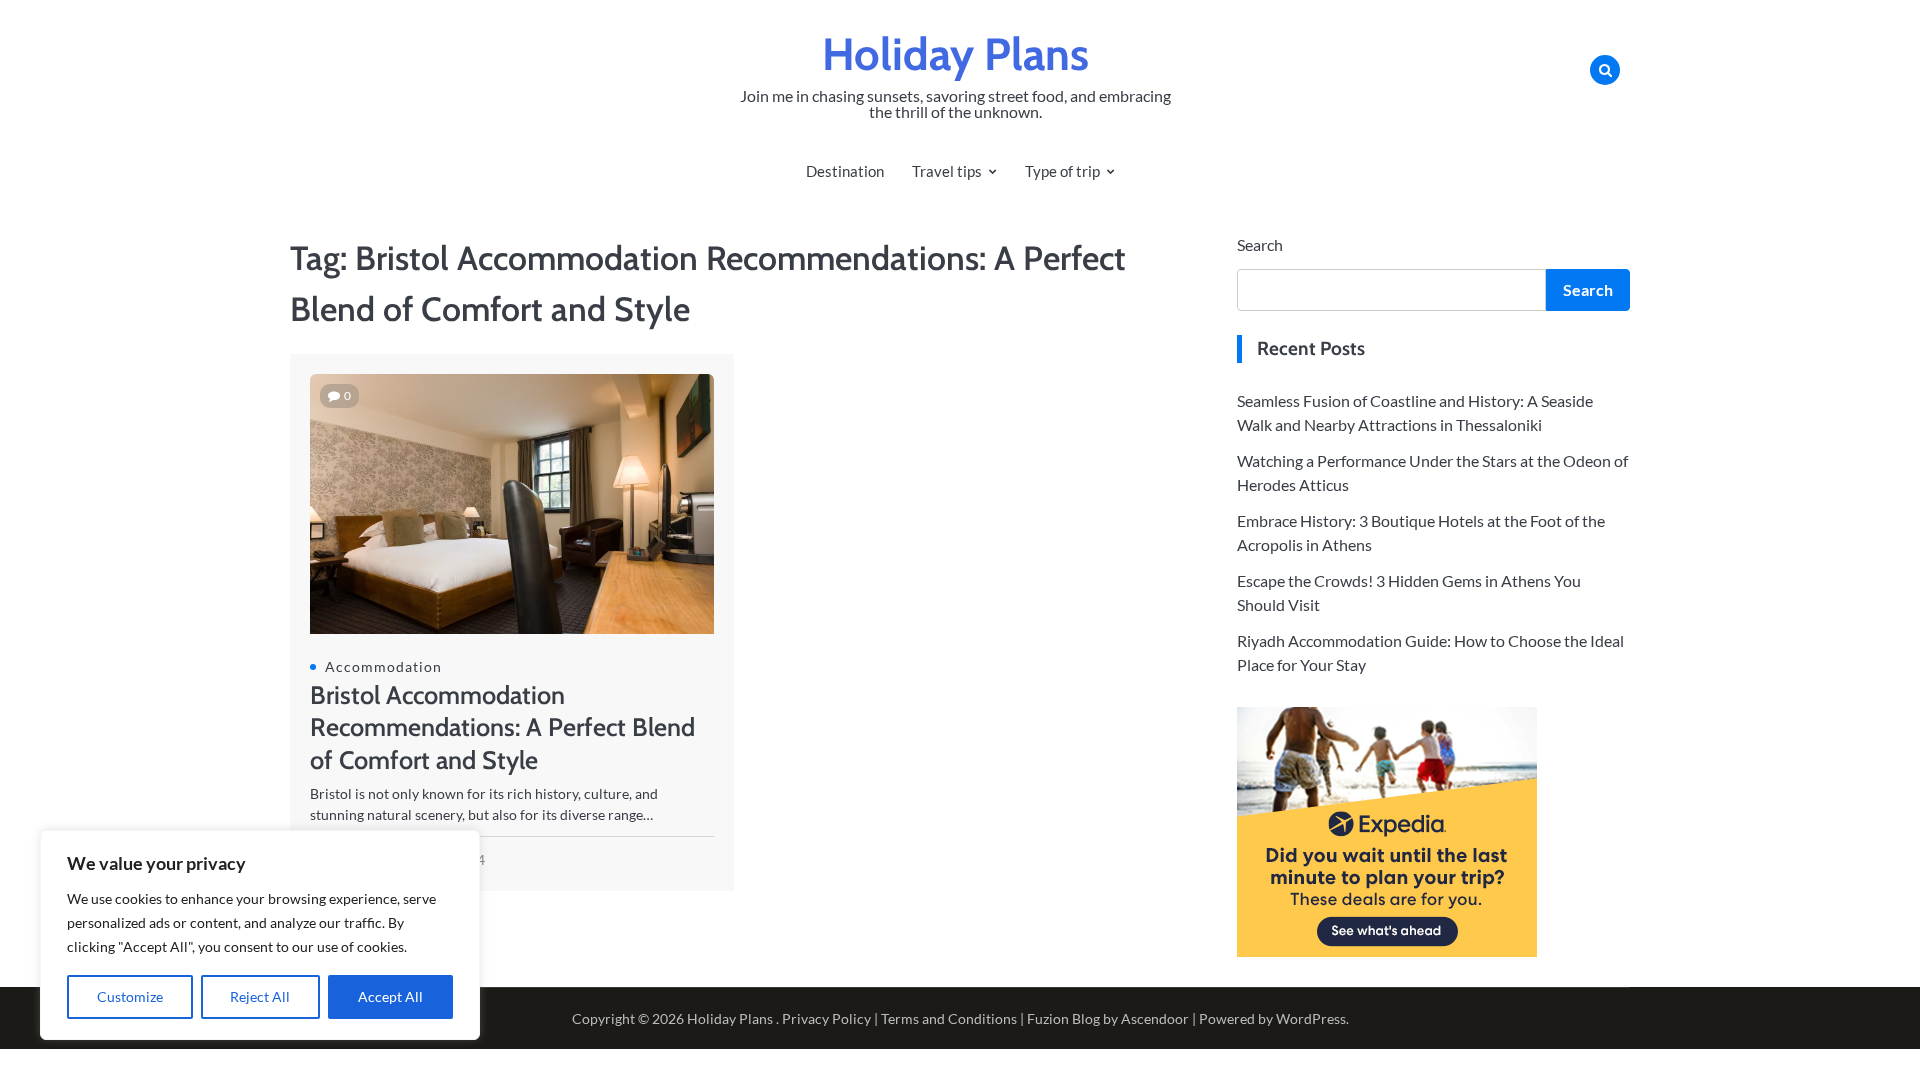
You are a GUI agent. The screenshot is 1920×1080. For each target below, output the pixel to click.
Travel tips (947, 171)
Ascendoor (1155, 1018)
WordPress (1311, 1018)
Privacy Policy (826, 1018)
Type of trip (1062, 171)
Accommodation (383, 666)
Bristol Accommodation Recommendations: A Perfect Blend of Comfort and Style (502, 728)
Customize (130, 996)
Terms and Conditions (949, 1018)
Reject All (260, 996)
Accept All (390, 996)
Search (1260, 244)
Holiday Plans (955, 54)
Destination (845, 171)
